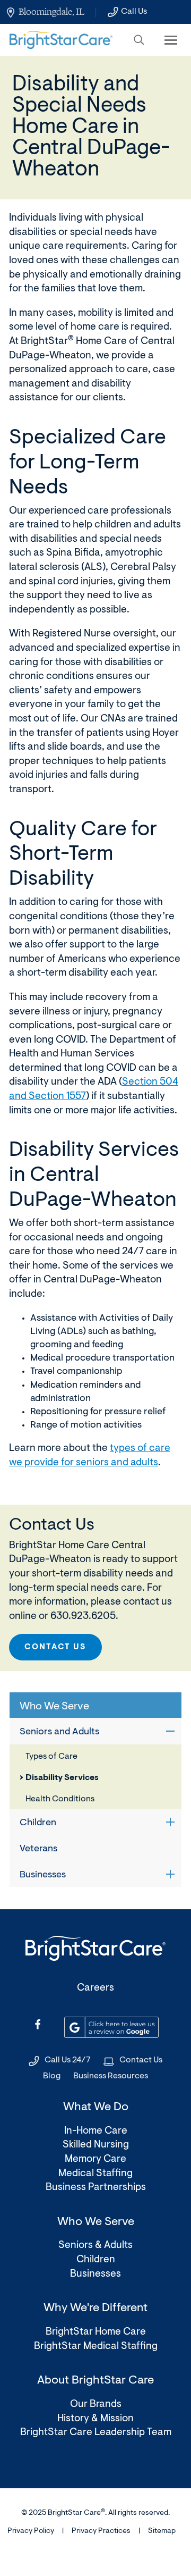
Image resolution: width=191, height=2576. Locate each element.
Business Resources (111, 2076)
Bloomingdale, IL (51, 12)
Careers (95, 1988)
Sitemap (162, 2531)
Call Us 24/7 (68, 2060)
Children (38, 1823)
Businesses (43, 1875)
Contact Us (55, 1647)
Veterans (38, 1849)
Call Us (134, 12)
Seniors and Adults (59, 1732)
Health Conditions (60, 1799)
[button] (139, 40)
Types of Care (51, 1757)
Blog (52, 2076)
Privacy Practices (101, 2531)
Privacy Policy (31, 2531)
